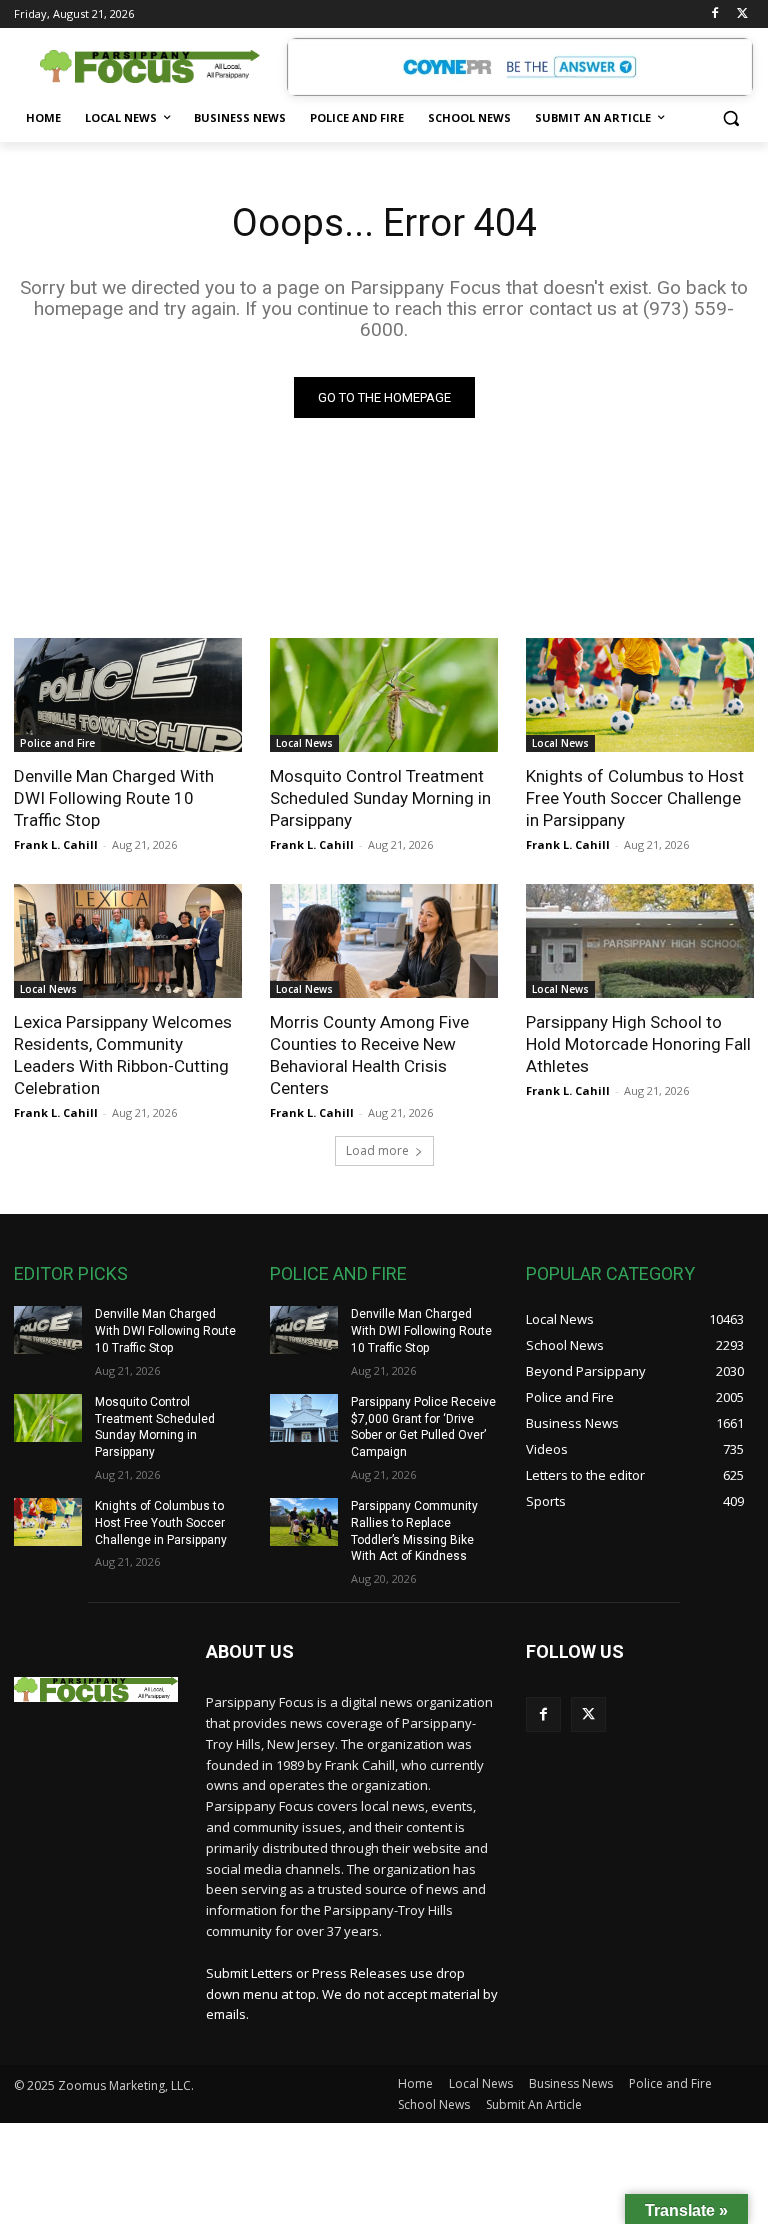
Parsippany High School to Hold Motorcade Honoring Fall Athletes (638, 1044)
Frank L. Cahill (56, 844)
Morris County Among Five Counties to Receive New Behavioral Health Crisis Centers (369, 1055)
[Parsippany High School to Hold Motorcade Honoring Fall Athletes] (640, 941)
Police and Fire (57, 743)
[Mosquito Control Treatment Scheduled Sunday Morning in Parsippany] (384, 695)
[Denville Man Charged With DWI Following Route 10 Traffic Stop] (128, 695)
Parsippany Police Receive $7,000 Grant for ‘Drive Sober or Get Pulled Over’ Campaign (423, 1427)
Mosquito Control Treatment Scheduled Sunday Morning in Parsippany (380, 798)
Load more (377, 1150)
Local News (304, 743)
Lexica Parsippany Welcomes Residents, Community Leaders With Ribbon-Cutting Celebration (123, 1055)
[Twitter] (742, 14)
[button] (730, 118)
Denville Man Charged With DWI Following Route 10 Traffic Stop (114, 798)
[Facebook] (714, 14)
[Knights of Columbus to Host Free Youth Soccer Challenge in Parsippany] (640, 695)
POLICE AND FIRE (338, 1273)
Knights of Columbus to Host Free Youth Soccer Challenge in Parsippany (635, 798)
